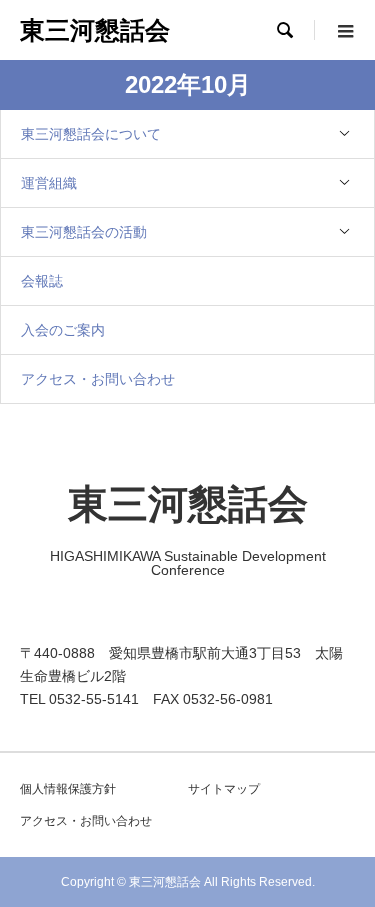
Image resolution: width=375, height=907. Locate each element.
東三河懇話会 (95, 30)
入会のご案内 (63, 330)
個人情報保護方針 (68, 789)
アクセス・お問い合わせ (98, 379)
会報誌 (42, 281)
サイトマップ (224, 789)
